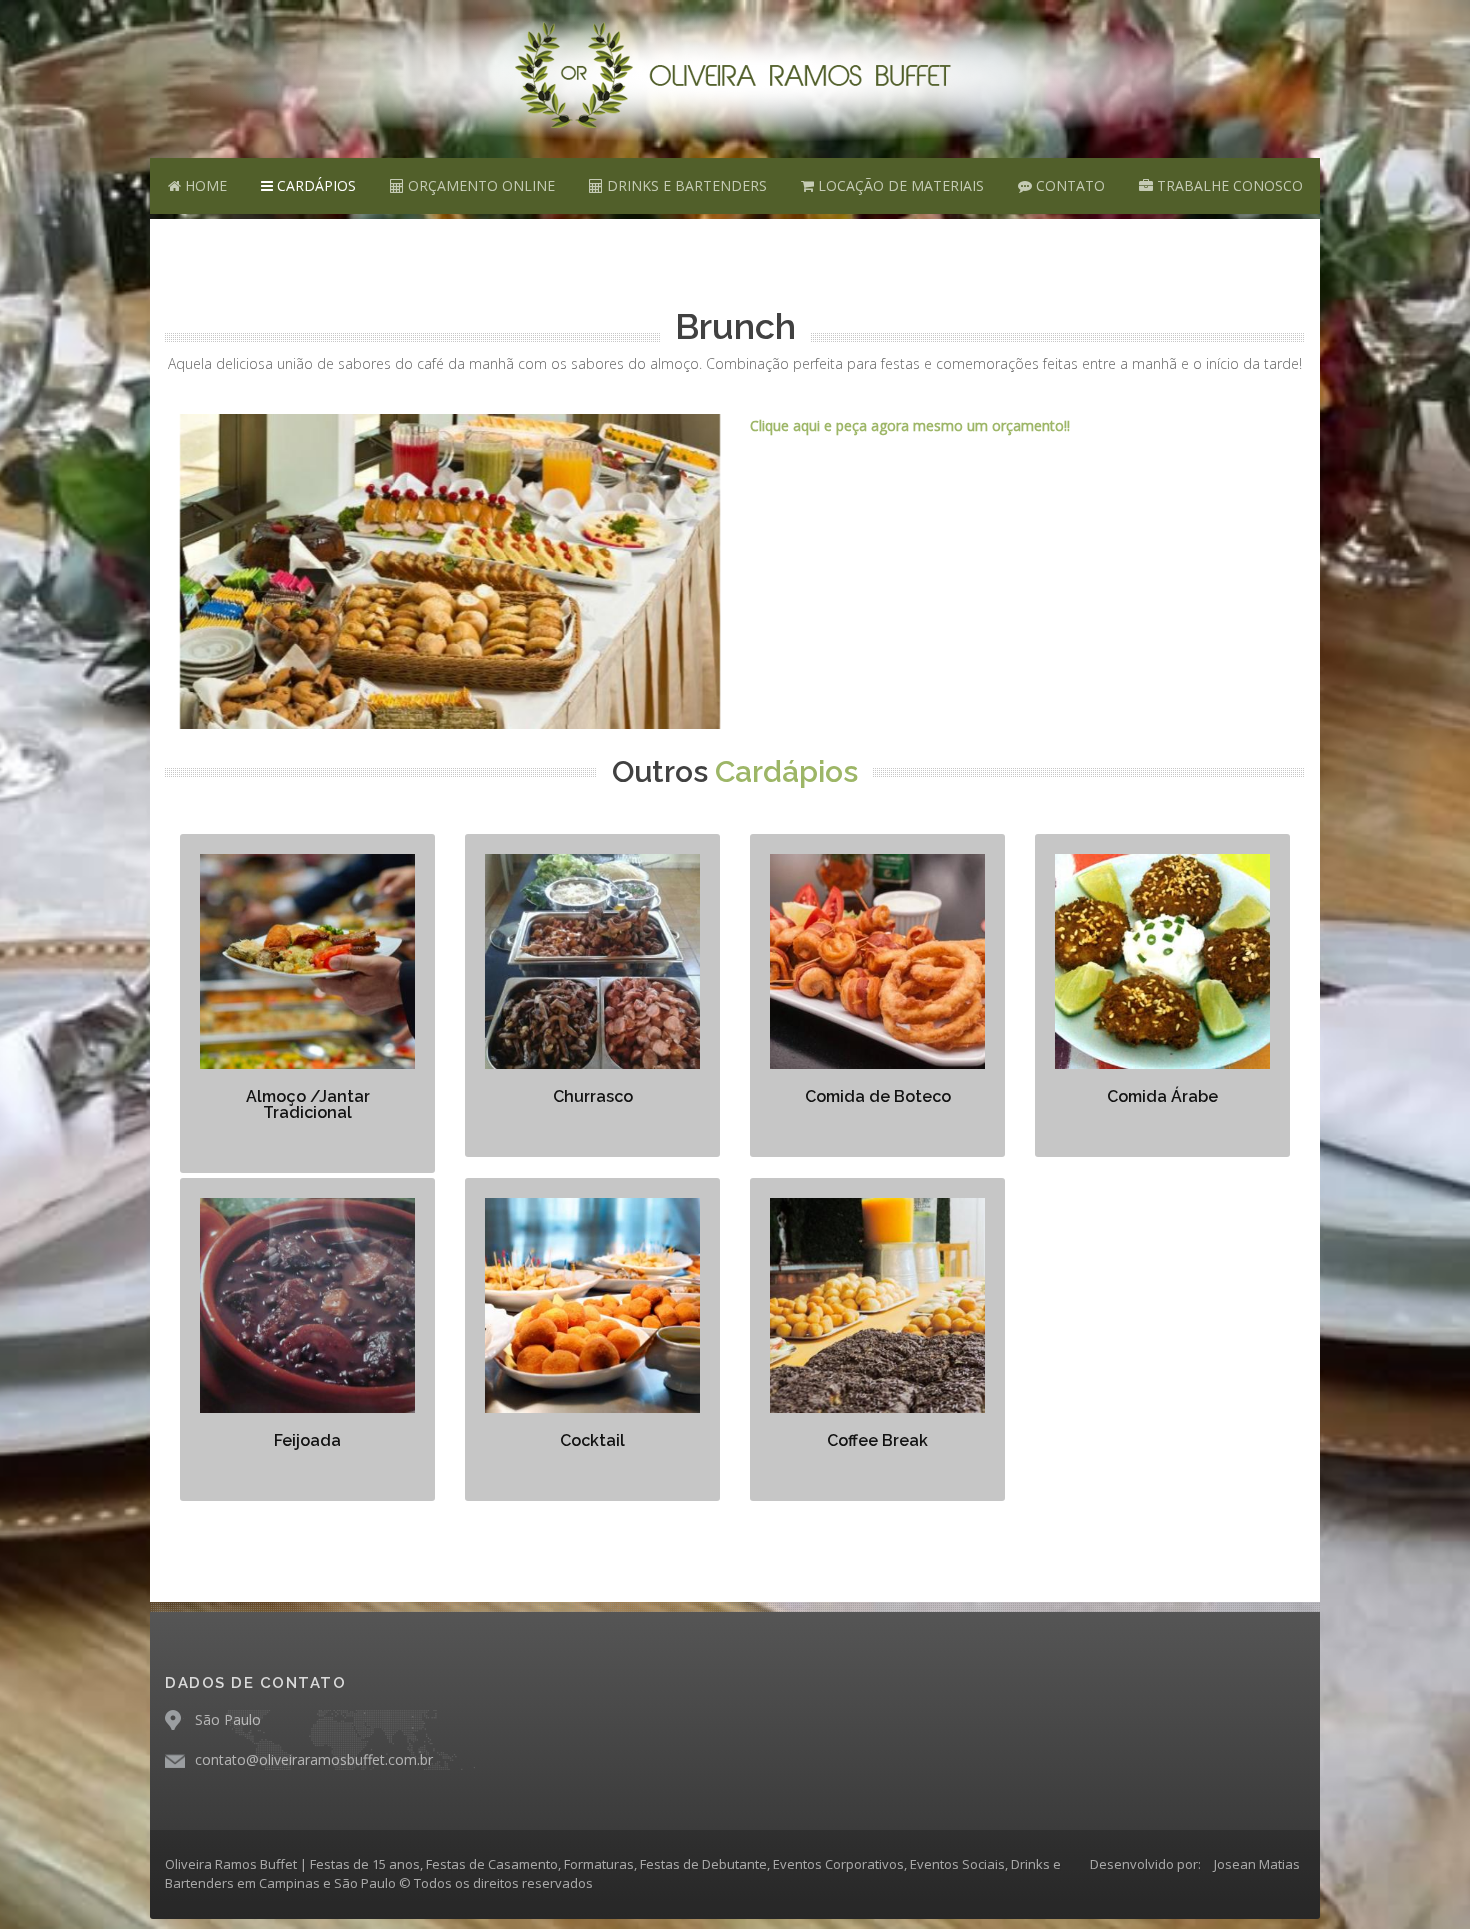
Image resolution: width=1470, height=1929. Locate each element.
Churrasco (593, 1096)
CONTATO (1068, 185)
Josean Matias (1257, 1864)
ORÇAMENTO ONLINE (479, 185)
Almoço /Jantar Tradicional (308, 1104)
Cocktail (592, 1440)
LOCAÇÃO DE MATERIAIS (899, 185)
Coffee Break (877, 1440)
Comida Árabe (1162, 1096)
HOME (204, 185)
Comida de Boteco (878, 1096)
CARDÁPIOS (314, 185)
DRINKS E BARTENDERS (685, 185)
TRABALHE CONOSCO (1228, 185)
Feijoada (307, 1440)
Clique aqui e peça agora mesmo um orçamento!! (910, 425)
